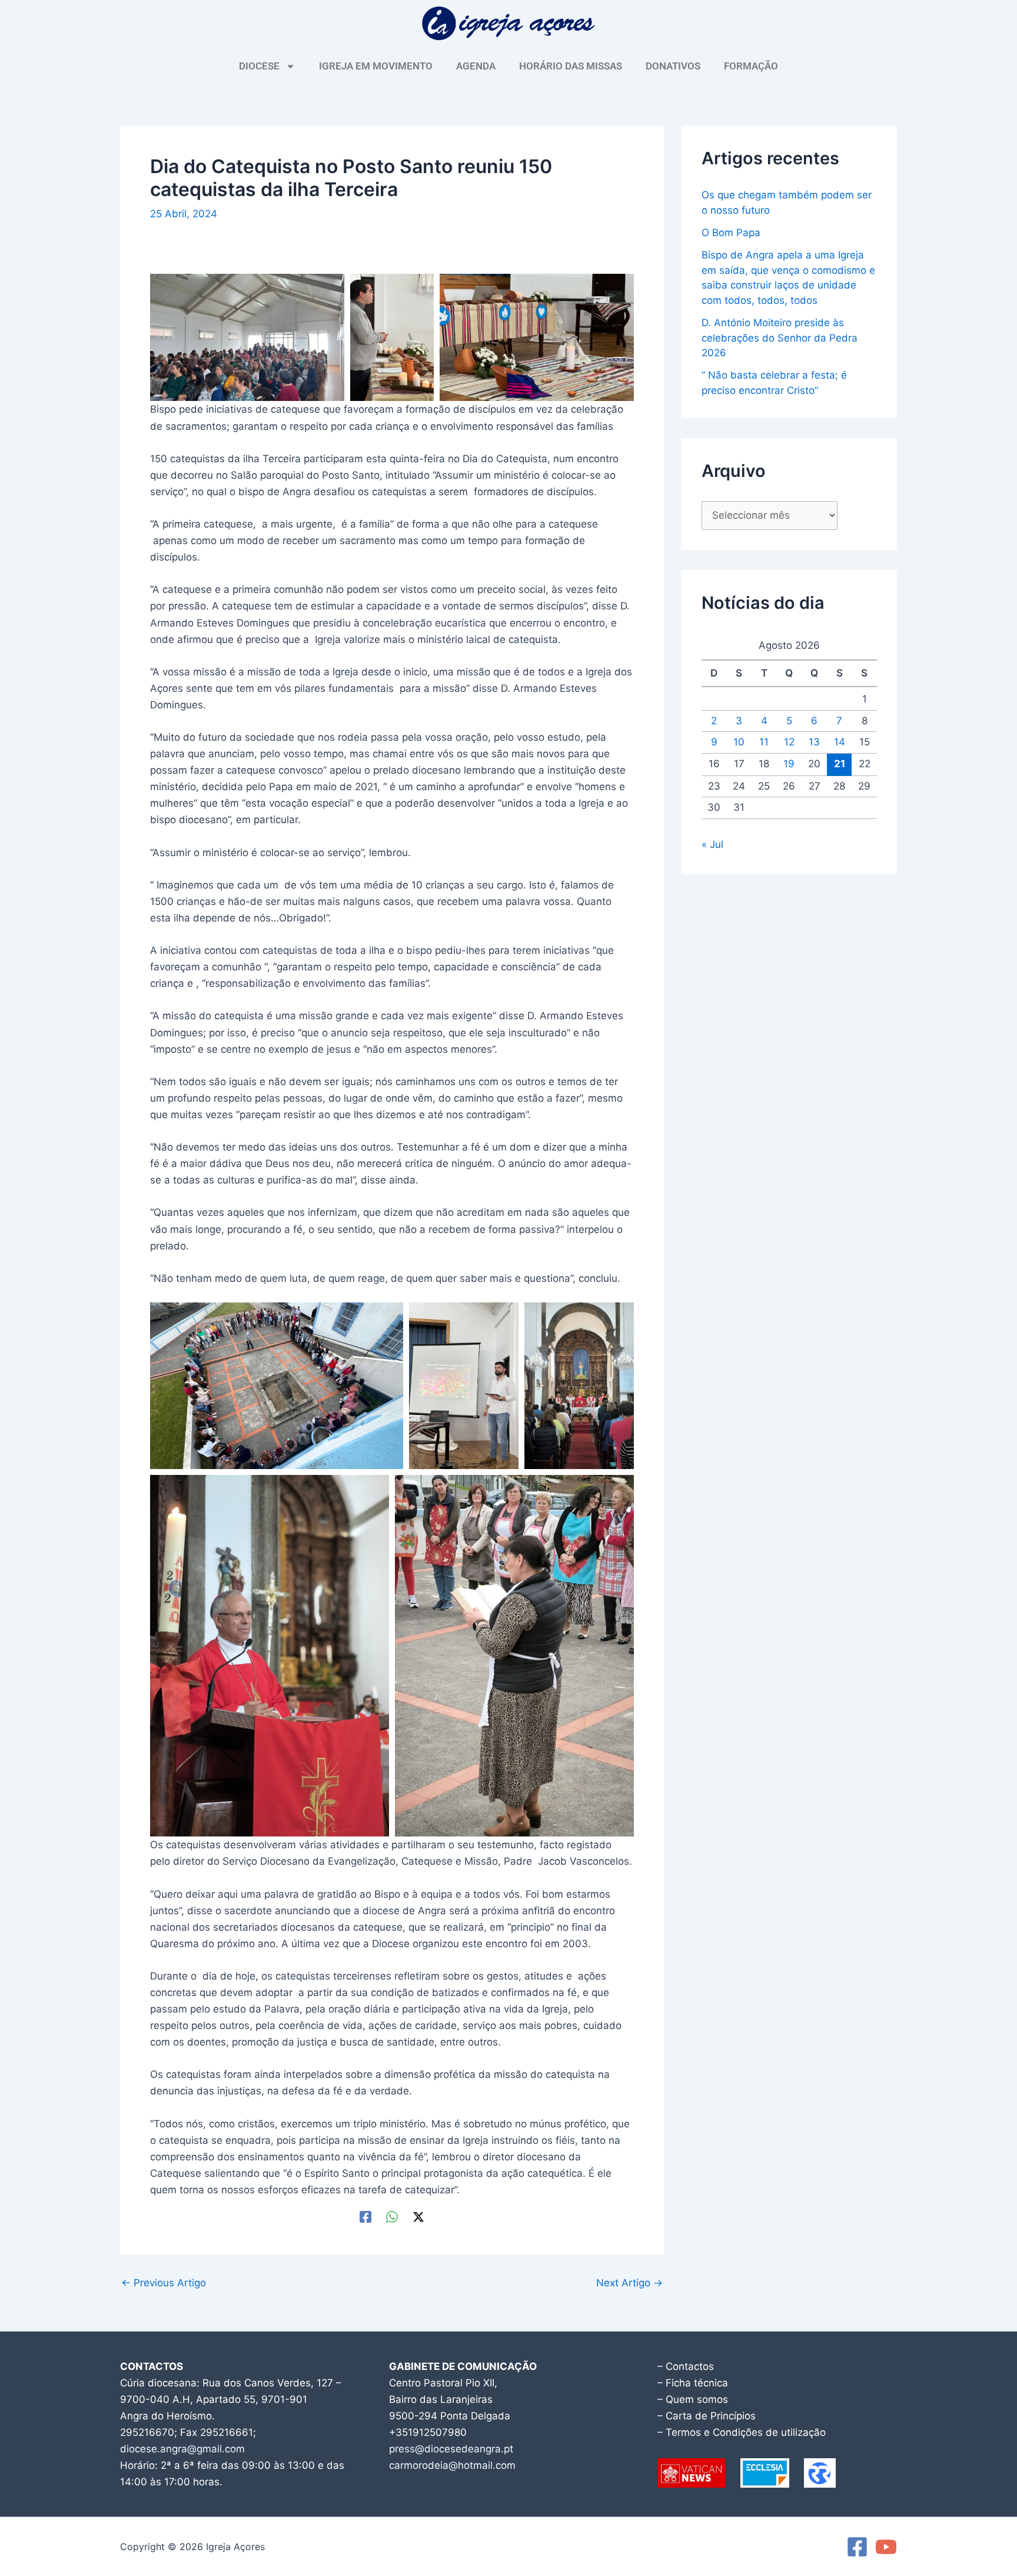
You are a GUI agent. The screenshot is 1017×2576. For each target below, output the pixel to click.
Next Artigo (629, 2283)
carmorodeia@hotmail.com (452, 2465)
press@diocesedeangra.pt (451, 2449)
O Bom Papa (731, 233)
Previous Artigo (164, 2283)
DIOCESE (259, 66)
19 (789, 764)
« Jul (712, 844)
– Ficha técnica (693, 2383)
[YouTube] (886, 2547)
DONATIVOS (673, 66)
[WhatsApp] (392, 2217)
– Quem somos (693, 2399)
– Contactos (686, 2366)
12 (789, 742)
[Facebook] (365, 2217)
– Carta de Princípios (707, 2416)
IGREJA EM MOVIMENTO (376, 66)
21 (840, 764)
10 (739, 742)
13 (814, 742)
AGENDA (476, 66)
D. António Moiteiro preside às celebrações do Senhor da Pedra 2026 (780, 338)
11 (764, 742)
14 (840, 742)
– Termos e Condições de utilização (742, 2432)
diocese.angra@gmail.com (182, 2449)
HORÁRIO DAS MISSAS (571, 66)
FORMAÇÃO (751, 66)
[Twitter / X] (418, 2217)
